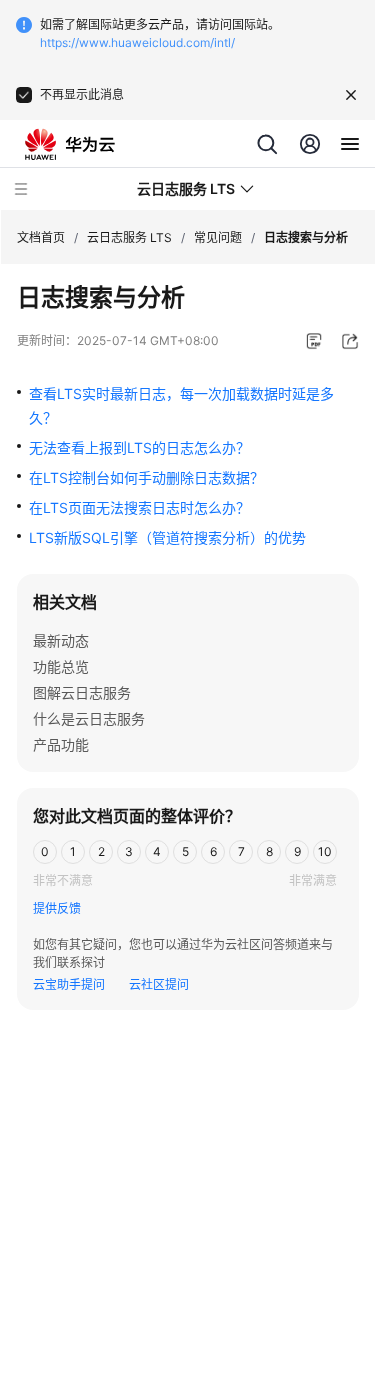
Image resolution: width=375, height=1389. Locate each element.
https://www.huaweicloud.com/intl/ (137, 42)
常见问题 (218, 237)
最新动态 (61, 640)
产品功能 (61, 744)
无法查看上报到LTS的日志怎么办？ (139, 447)
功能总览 (61, 666)
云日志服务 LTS (129, 237)
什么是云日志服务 (89, 718)
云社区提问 (159, 984)
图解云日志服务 (82, 692)
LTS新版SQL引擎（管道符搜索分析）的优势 (167, 537)
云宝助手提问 (69, 984)
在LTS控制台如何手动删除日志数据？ (146, 477)
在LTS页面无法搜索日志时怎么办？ (139, 507)
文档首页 (41, 237)
